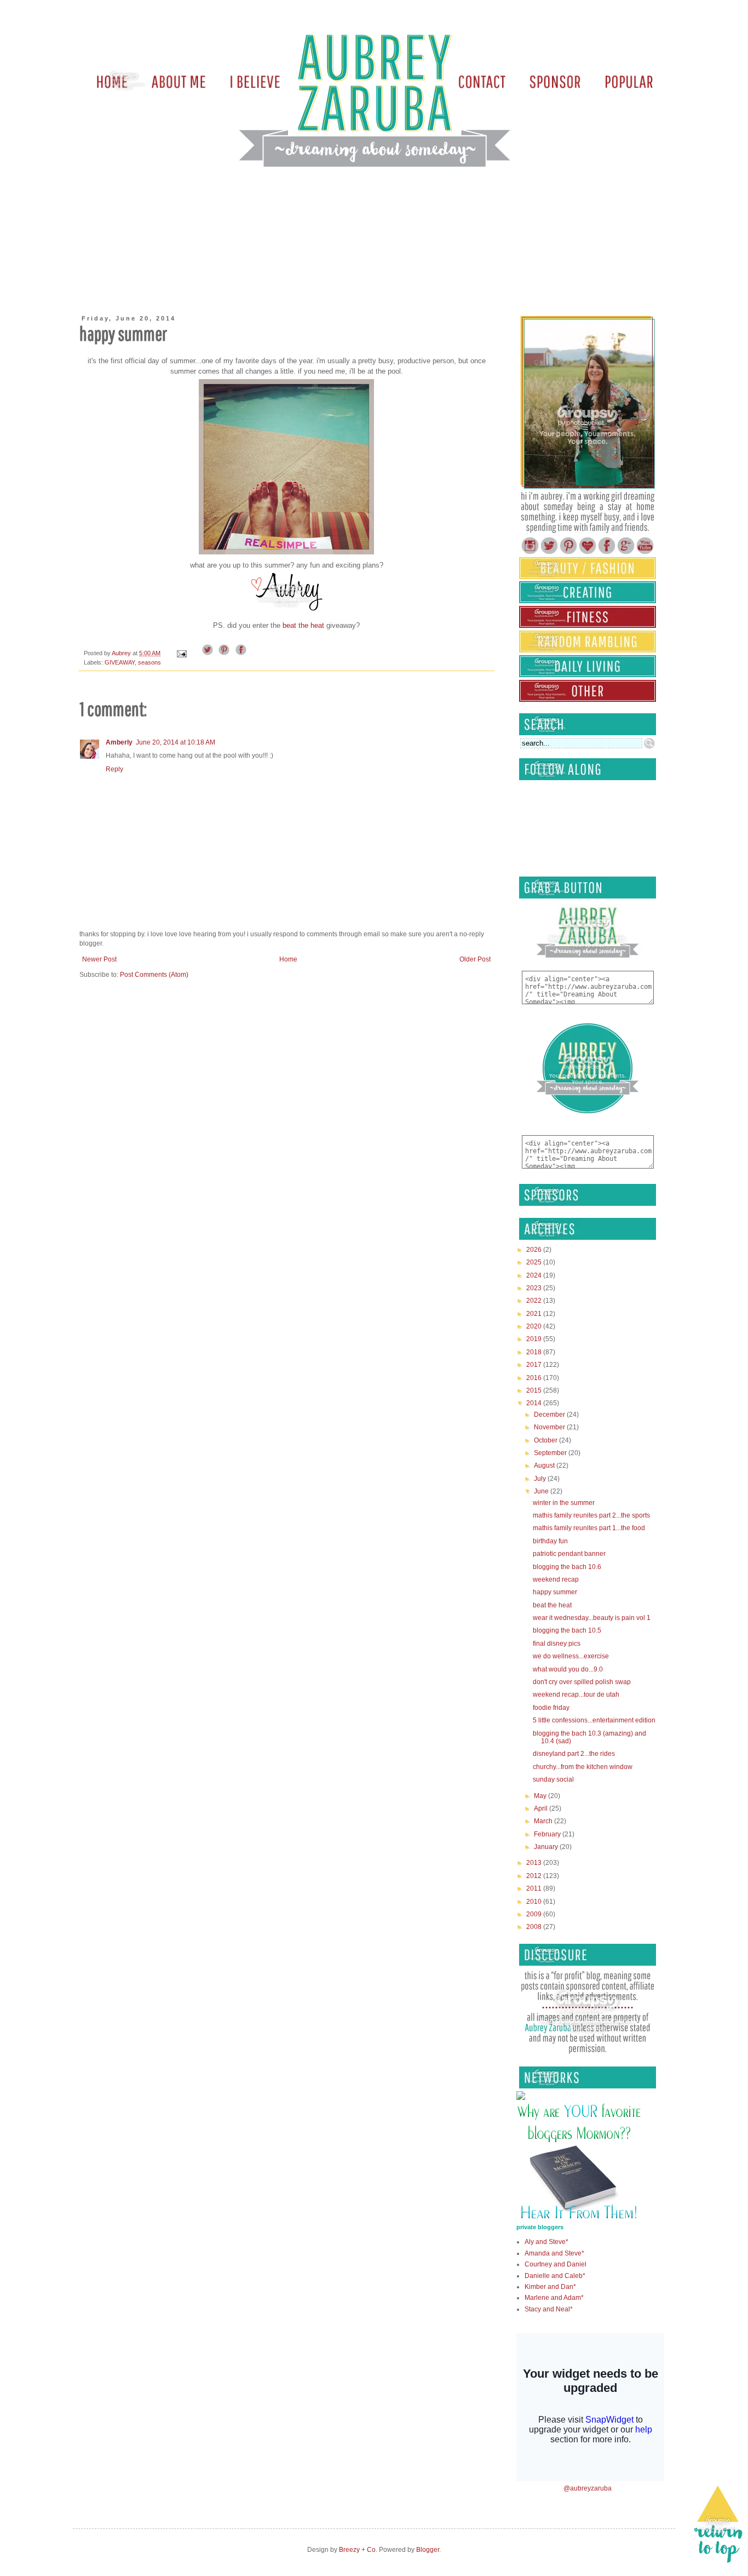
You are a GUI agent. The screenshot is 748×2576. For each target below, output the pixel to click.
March (544, 1821)
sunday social (553, 1779)
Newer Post (99, 959)
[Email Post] (181, 653)
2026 (535, 1250)
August (545, 1466)
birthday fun (550, 1541)
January (547, 1847)
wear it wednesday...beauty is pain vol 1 (592, 1618)
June (542, 1491)
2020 (535, 1326)
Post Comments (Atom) (154, 975)
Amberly (119, 742)
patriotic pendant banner (569, 1554)
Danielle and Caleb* (555, 2276)
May (541, 1796)
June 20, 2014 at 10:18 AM (176, 742)
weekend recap (556, 1579)
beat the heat (304, 625)
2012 (535, 1876)
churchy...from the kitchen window (583, 1767)
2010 (535, 1902)
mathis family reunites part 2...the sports (591, 1515)
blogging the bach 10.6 (567, 1567)
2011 (535, 1888)
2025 (535, 1262)
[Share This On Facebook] (241, 653)
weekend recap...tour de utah (576, 1695)
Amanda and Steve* (554, 2253)
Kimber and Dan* (550, 2287)
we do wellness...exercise (571, 1656)
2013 (535, 1863)
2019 (535, 1339)
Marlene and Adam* (554, 2298)
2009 (535, 1914)
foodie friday (551, 1708)
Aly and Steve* (546, 2242)
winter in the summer (564, 1503)
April (542, 1808)
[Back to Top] (718, 2526)
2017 (535, 1365)
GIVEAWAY (120, 662)
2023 (535, 1288)
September (551, 1453)
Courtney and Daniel (556, 2264)
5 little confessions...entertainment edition (594, 1720)
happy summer (555, 1592)
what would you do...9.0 (568, 1669)
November (550, 1427)
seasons (149, 662)
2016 (535, 1378)
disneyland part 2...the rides (574, 1754)
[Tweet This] (208, 653)
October (546, 1440)
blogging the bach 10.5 (567, 1630)
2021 (535, 1314)
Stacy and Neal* (549, 2309)
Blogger (428, 2550)
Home (288, 959)
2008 (535, 1927)
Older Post (475, 959)
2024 (535, 1275)
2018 (535, 1352)
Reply (114, 769)
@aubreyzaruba (588, 2488)
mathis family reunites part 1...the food (589, 1528)
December (550, 1415)
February (548, 1834)
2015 (535, 1390)
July (541, 1479)
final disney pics (557, 1644)
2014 (535, 1403)
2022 (535, 1301)
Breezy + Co (357, 2550)
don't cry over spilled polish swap (582, 1682)
